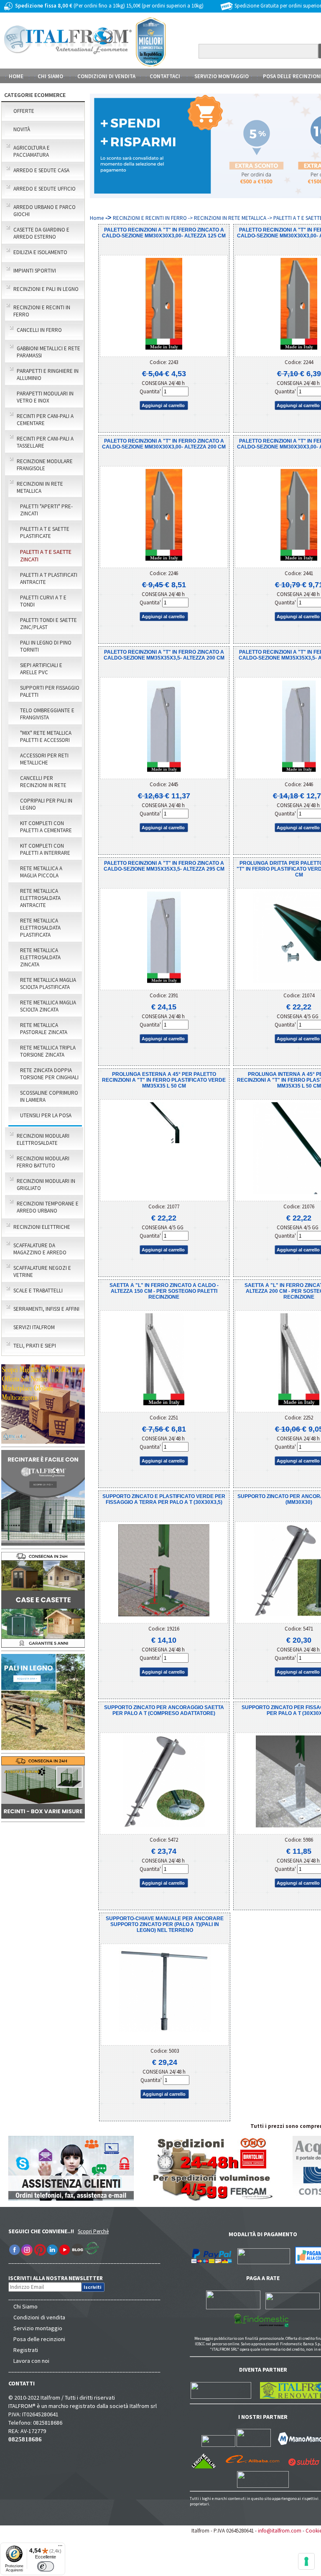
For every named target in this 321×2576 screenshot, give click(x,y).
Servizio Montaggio (222, 76)
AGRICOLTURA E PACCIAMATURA (32, 151)
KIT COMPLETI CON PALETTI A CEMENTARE (46, 827)
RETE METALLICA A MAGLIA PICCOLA (41, 872)
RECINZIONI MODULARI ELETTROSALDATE (43, 1139)
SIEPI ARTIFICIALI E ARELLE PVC (41, 669)
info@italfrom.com (280, 2531)
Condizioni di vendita (39, 2317)
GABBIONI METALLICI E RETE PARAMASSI (48, 352)
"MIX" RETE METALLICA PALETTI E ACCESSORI (46, 736)
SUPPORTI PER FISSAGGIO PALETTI (50, 691)
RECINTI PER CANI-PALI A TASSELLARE (45, 442)
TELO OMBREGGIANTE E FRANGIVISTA (47, 714)
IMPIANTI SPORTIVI (35, 271)
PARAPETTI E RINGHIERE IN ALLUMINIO (48, 375)
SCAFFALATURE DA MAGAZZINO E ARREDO (40, 1249)
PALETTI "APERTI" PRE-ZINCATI (46, 510)
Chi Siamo (25, 2306)
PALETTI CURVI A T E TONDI (43, 601)
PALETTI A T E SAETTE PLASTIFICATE (45, 533)
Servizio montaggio (38, 2328)
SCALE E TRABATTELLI (38, 1291)
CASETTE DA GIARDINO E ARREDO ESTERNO (41, 233)
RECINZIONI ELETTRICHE (42, 1227)
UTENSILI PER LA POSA (46, 1115)
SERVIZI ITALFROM (34, 1327)
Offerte (24, 111)
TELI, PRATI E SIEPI (35, 1346)
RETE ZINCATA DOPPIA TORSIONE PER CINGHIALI (49, 1074)
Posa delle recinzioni (39, 2339)
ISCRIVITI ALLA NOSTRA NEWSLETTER (60, 2278)
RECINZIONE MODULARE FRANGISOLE (45, 465)
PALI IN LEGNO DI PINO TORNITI (46, 646)
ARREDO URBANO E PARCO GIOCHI (45, 211)
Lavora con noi (31, 2361)
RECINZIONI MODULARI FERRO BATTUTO (43, 1162)
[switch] (46, 2566)
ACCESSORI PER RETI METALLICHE (44, 759)
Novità (22, 129)
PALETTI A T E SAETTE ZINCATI (46, 555)
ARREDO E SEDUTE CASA (41, 170)
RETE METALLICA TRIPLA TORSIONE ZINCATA (48, 1051)
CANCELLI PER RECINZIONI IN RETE (43, 782)
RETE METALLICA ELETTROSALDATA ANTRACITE (40, 898)
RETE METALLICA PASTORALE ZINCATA (44, 1029)
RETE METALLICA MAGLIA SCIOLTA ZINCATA (48, 1006)
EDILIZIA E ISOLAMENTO (40, 252)
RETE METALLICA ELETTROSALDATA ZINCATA (40, 957)
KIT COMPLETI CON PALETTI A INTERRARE (45, 849)
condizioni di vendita (106, 76)
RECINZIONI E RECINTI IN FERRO (42, 311)
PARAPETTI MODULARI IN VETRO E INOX (45, 397)
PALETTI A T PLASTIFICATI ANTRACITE (49, 578)
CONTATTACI (165, 76)
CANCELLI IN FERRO (39, 330)
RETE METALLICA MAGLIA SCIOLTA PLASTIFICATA (48, 984)
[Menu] (60, 2548)
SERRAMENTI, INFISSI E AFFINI (46, 1309)
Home (16, 76)
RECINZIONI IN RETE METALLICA (40, 487)
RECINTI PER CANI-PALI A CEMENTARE (45, 420)
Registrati (26, 2350)
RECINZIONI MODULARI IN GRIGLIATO (46, 1185)
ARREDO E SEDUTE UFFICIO (45, 189)
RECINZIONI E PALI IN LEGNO (46, 289)
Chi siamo (50, 76)
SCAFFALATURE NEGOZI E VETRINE (42, 1271)
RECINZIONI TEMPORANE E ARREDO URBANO (48, 1207)
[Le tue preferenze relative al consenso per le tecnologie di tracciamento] (306, 2561)
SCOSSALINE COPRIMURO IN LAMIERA (49, 1096)
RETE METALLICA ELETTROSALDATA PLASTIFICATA (40, 928)
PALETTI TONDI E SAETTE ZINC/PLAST (48, 624)
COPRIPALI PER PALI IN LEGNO (46, 804)
